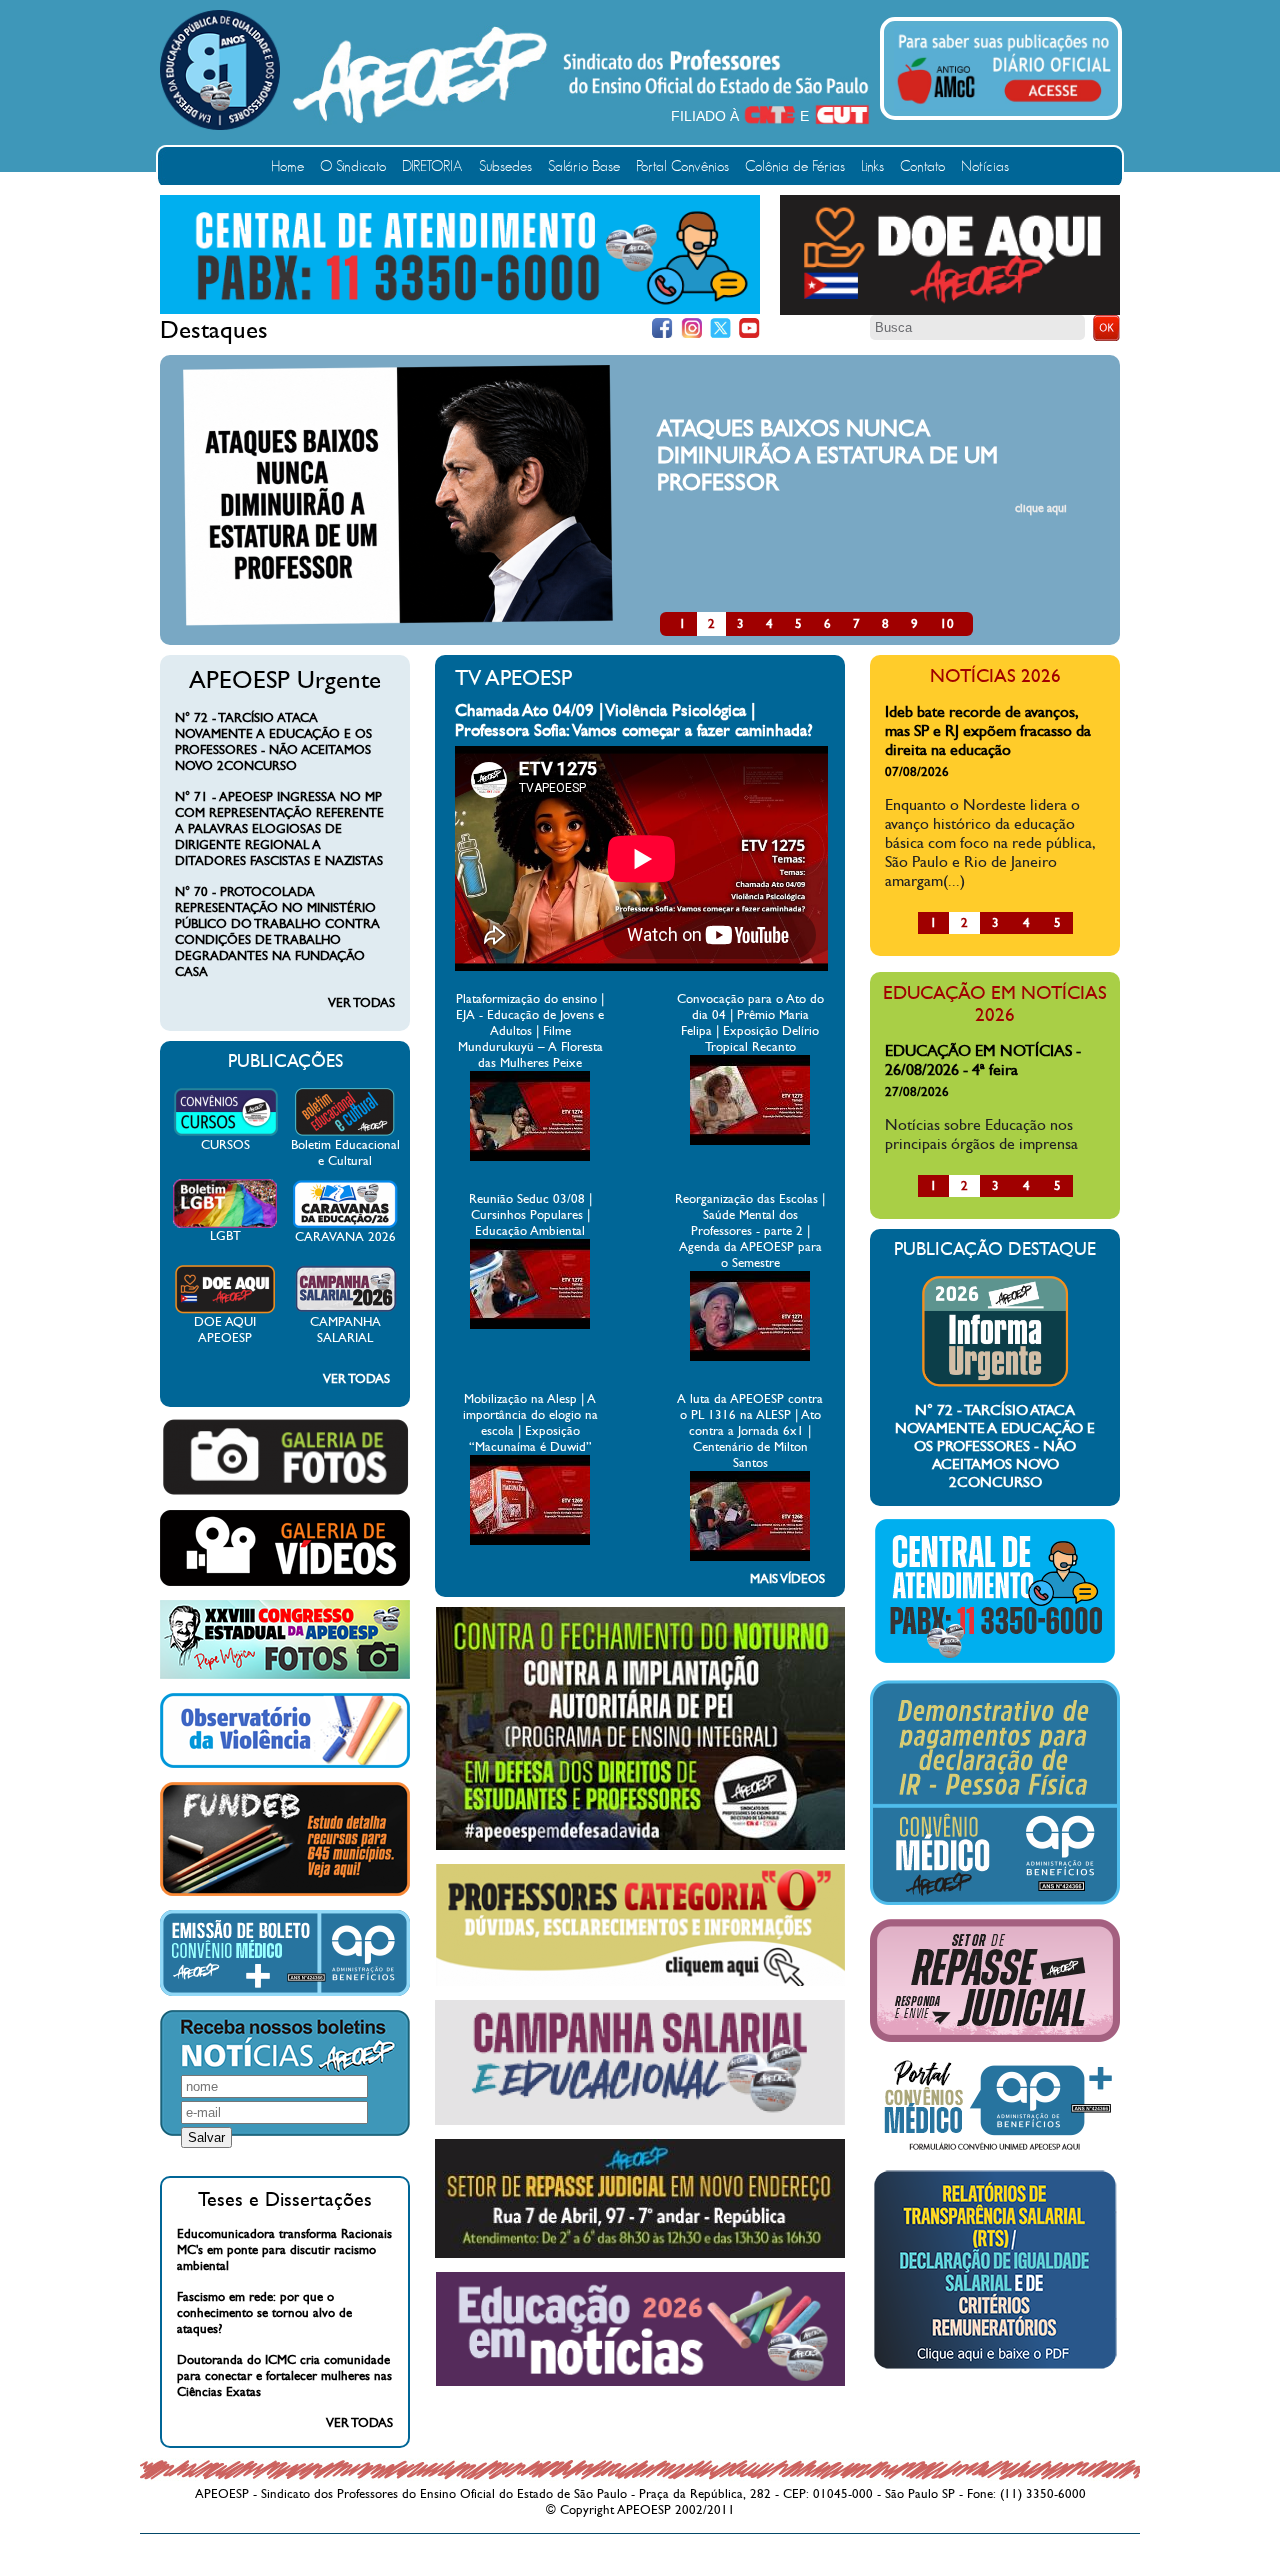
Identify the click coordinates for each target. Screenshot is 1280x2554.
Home (287, 166)
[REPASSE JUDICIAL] (995, 2038)
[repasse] (640, 2254)
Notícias (985, 166)
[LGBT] (225, 1224)
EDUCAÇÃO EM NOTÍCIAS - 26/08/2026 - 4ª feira (983, 1060)
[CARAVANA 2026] (345, 1225)
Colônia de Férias (795, 166)
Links (872, 166)
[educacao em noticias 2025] (640, 2382)
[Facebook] (662, 328)
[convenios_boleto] (285, 1992)
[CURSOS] (225, 1133)
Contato (922, 166)
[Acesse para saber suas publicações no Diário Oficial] (1004, 107)
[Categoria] (640, 1982)
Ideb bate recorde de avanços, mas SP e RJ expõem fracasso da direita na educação (988, 730)
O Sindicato (353, 166)
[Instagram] (691, 328)
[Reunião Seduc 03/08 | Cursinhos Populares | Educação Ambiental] (530, 1325)
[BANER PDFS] (995, 2369)
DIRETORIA (432, 166)
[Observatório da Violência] (285, 1764)
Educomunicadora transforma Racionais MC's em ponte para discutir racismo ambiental (284, 2250)
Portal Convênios (682, 166)
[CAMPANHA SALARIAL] (345, 1310)
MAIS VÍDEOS (787, 1579)
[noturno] (640, 1846)
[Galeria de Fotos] (285, 1492)
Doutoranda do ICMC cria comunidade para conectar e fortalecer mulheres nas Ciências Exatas (284, 2376)
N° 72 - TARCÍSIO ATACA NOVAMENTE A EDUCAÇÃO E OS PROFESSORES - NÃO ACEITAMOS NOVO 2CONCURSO (273, 742)
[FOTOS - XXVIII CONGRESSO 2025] (285, 1675)
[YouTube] (749, 328)
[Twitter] (720, 328)
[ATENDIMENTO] (460, 310)
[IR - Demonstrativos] (995, 1901)
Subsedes (505, 166)
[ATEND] (995, 1662)
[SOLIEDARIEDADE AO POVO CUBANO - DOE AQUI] (950, 311)
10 (947, 624)
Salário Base (584, 166)
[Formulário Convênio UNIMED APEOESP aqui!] (995, 2151)
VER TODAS (361, 1003)
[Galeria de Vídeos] (285, 1582)
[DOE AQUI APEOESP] (225, 1310)
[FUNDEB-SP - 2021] (285, 1892)
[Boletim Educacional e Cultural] (345, 1133)
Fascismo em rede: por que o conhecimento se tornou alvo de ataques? (264, 2313)
